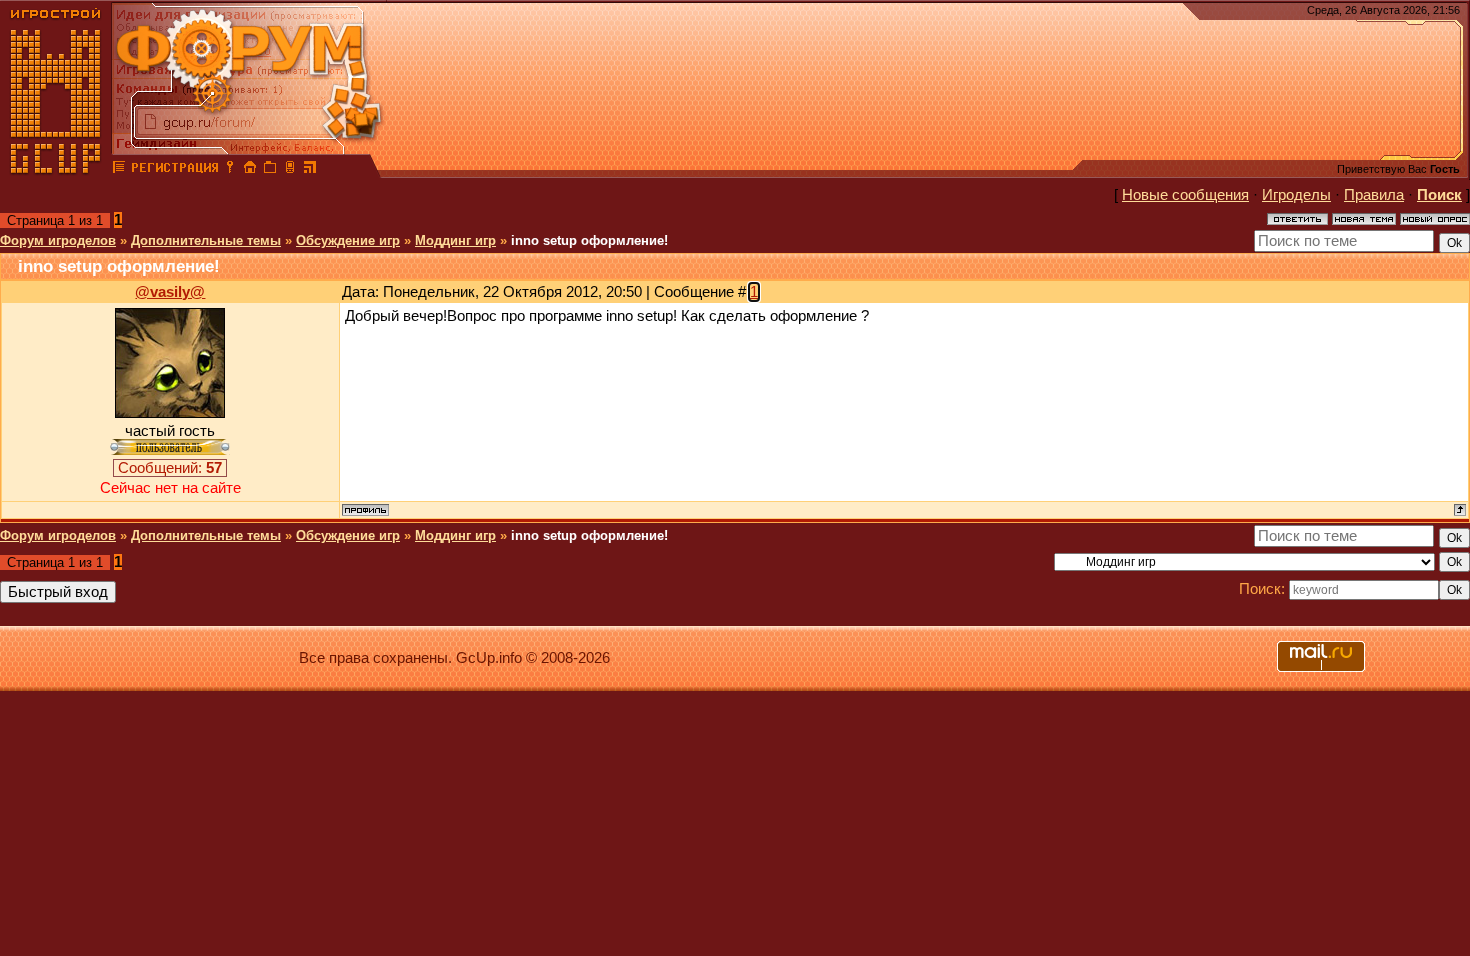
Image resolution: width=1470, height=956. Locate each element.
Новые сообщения (1185, 195)
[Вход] (230, 170)
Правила (1374, 195)
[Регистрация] (174, 170)
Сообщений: (170, 468)
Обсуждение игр (348, 240)
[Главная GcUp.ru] (56, 170)
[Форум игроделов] (119, 170)
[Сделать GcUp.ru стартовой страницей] (250, 170)
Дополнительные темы (206, 240)
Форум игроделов (58, 240)
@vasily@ (170, 292)
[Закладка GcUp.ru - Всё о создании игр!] (270, 170)
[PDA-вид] (290, 170)
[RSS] (310, 170)
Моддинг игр (455, 240)
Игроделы (1296, 195)
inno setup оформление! (589, 240)
